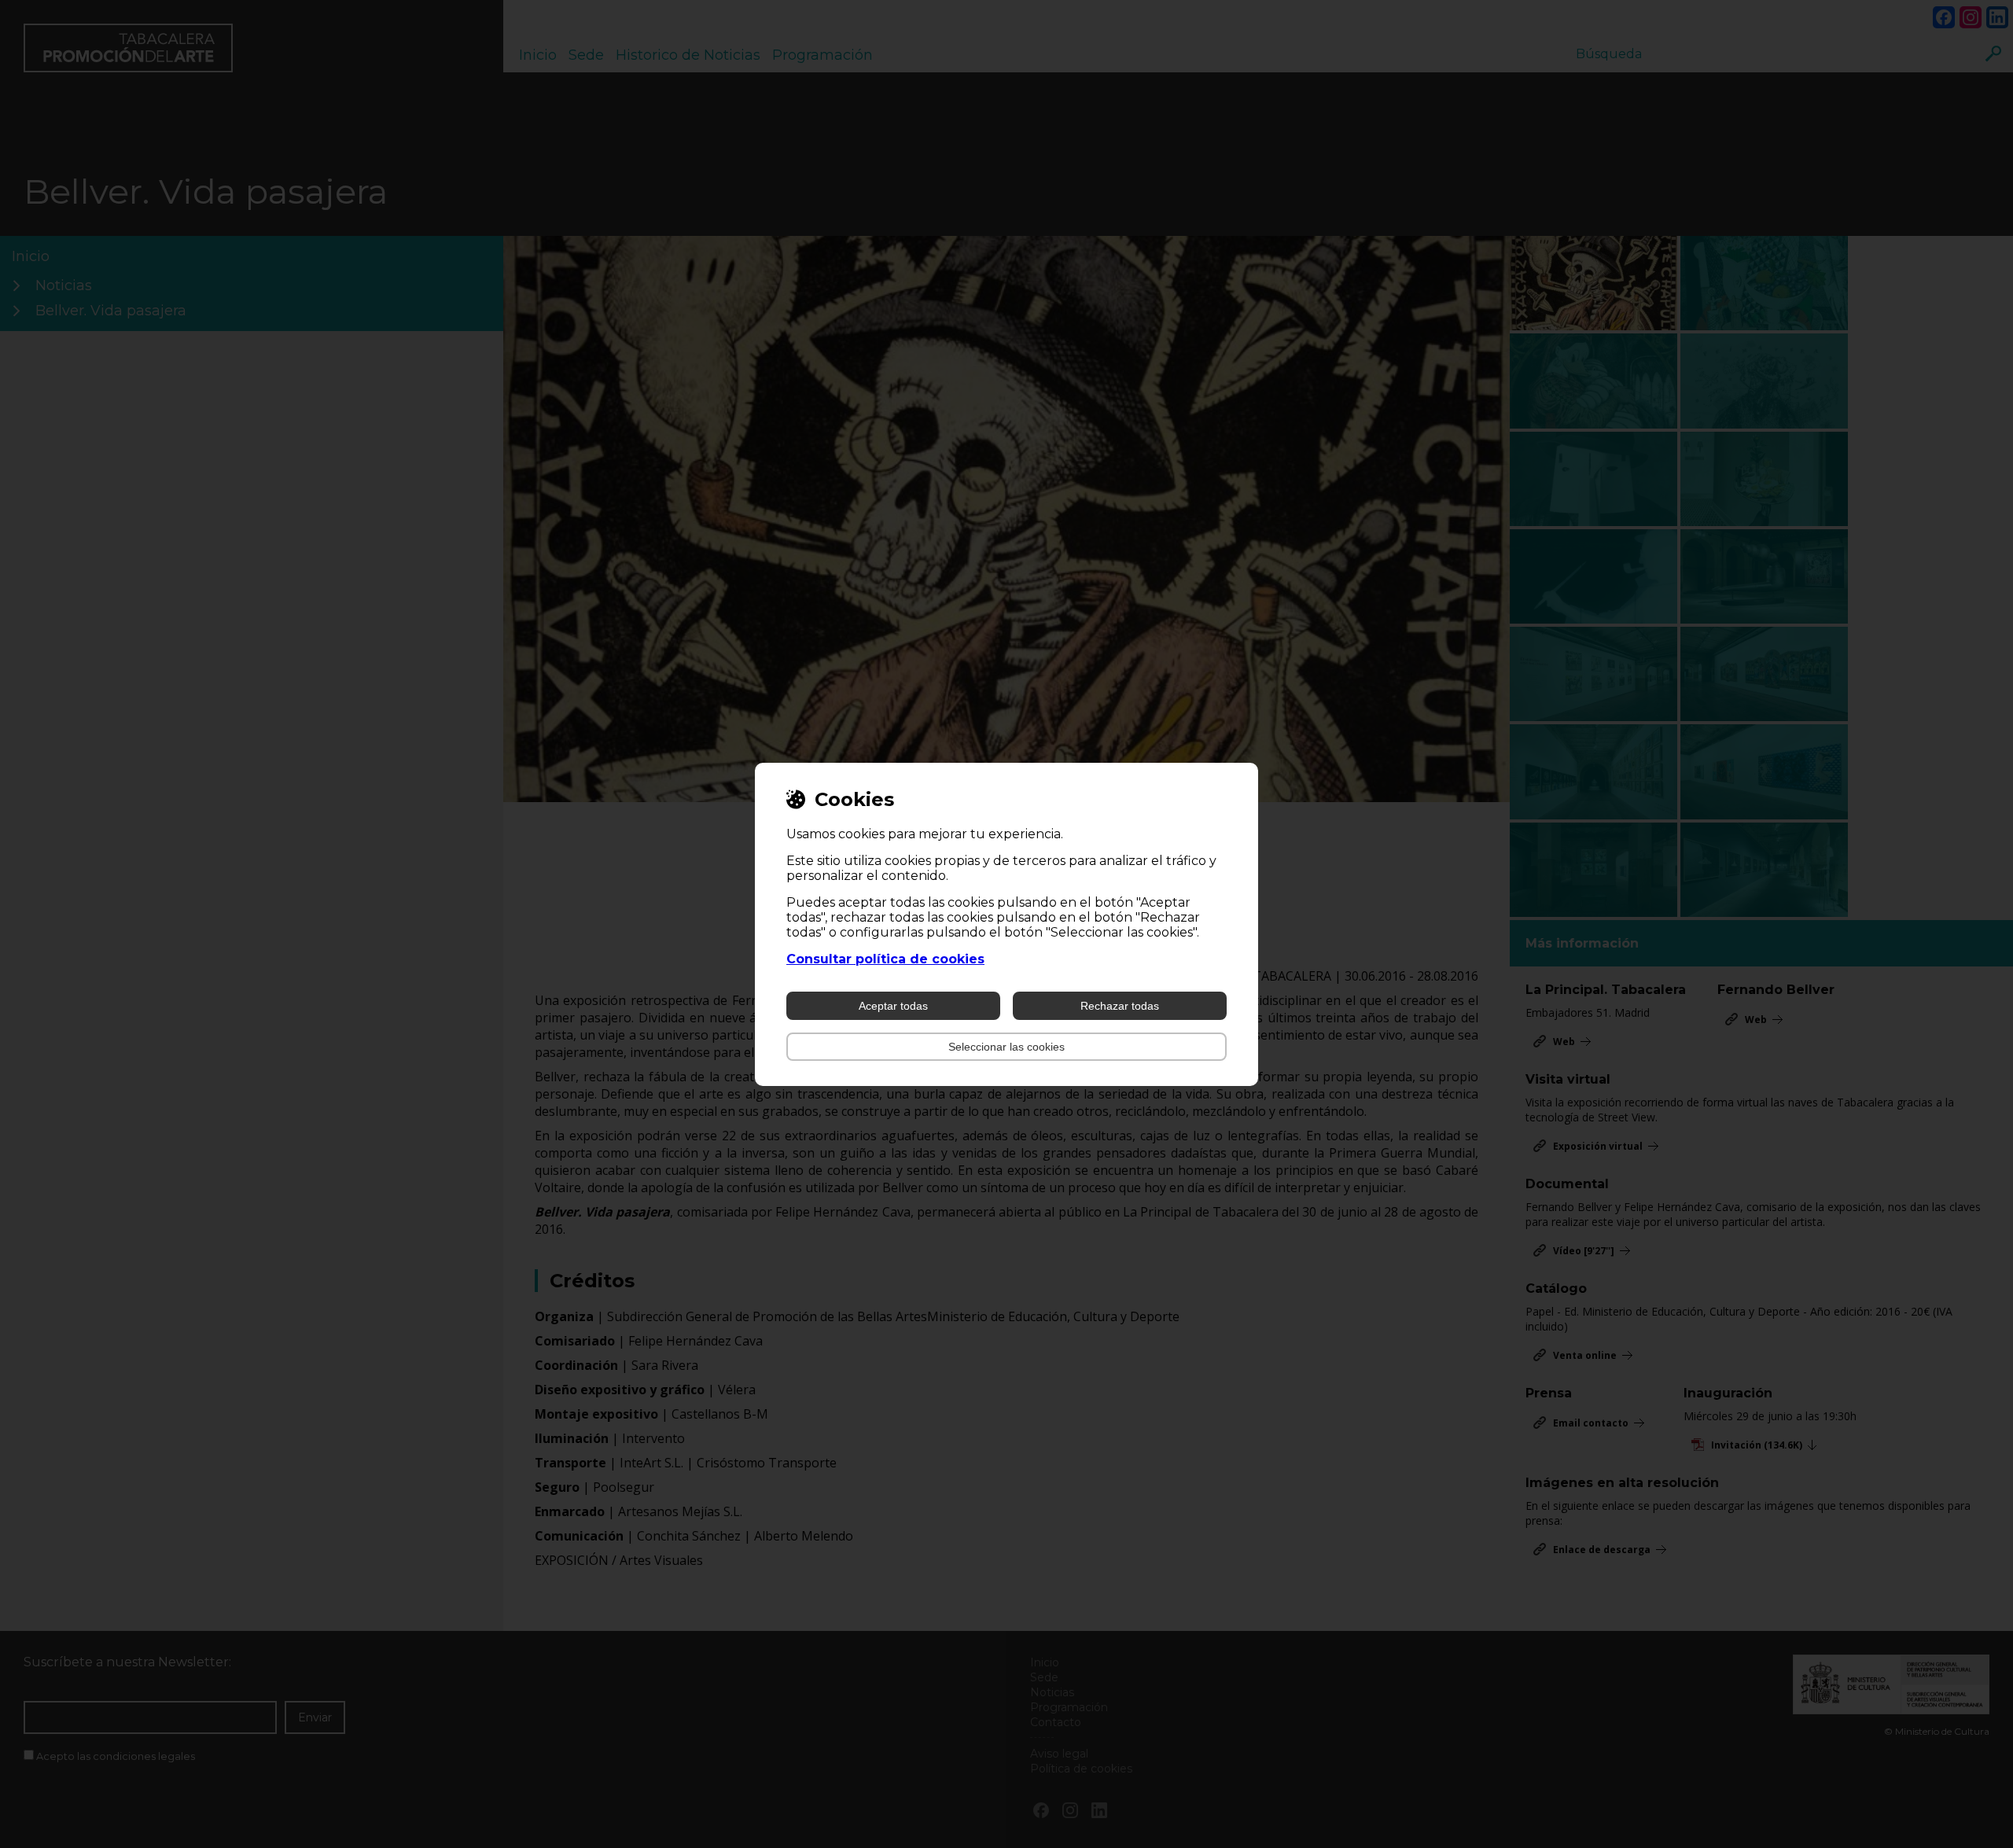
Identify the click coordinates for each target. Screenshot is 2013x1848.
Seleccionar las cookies (1006, 1047)
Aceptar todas (893, 1006)
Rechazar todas (1120, 1006)
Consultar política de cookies (885, 959)
